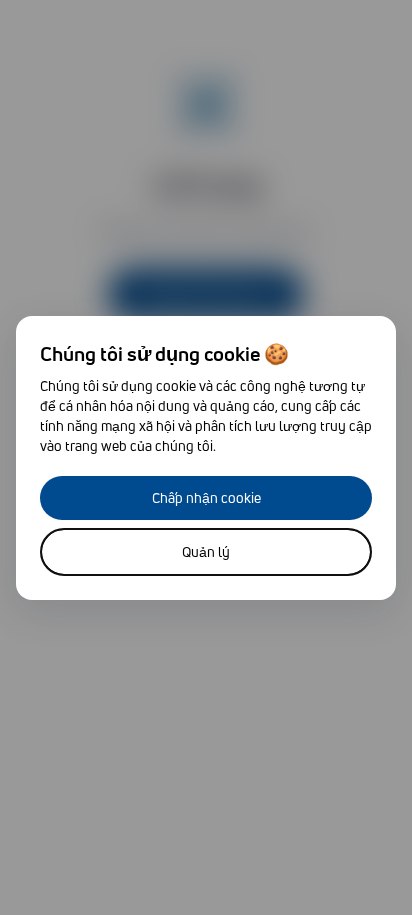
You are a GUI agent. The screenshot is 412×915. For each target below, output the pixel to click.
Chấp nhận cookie (206, 497)
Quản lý (206, 551)
